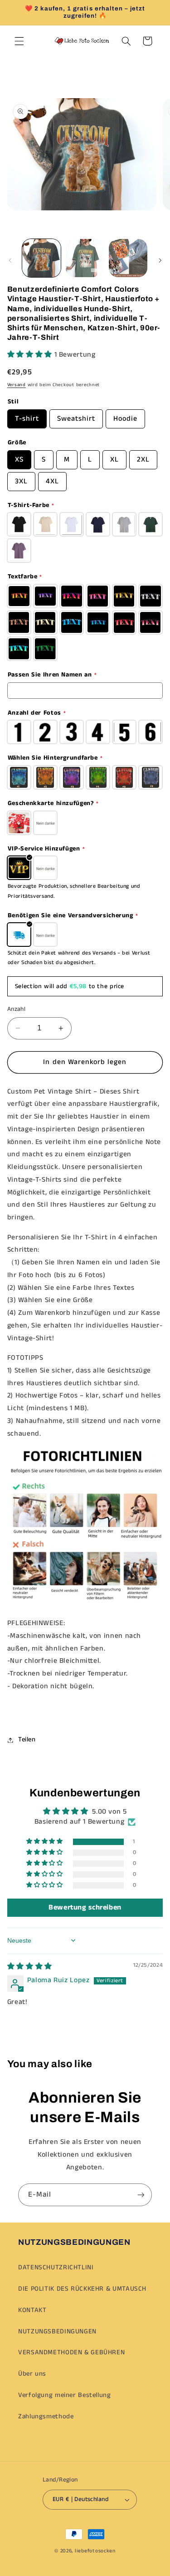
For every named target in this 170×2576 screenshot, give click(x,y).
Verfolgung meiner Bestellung (65, 2395)
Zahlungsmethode (46, 2417)
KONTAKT (32, 2310)
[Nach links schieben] (10, 260)
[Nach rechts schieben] (160, 260)
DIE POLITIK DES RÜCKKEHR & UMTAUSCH (82, 2289)
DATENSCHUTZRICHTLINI (56, 2268)
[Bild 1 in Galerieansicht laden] (41, 258)
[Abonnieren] (141, 2195)
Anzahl (17, 1009)
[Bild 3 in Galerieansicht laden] (128, 258)
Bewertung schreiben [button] (85, 1907)
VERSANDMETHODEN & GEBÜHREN (71, 2352)
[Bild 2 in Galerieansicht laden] (85, 258)
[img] (30, 1967)
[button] (19, 41)
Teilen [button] (27, 1740)
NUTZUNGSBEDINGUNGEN (57, 2332)
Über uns (32, 2374)
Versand (17, 385)
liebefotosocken (95, 2551)
